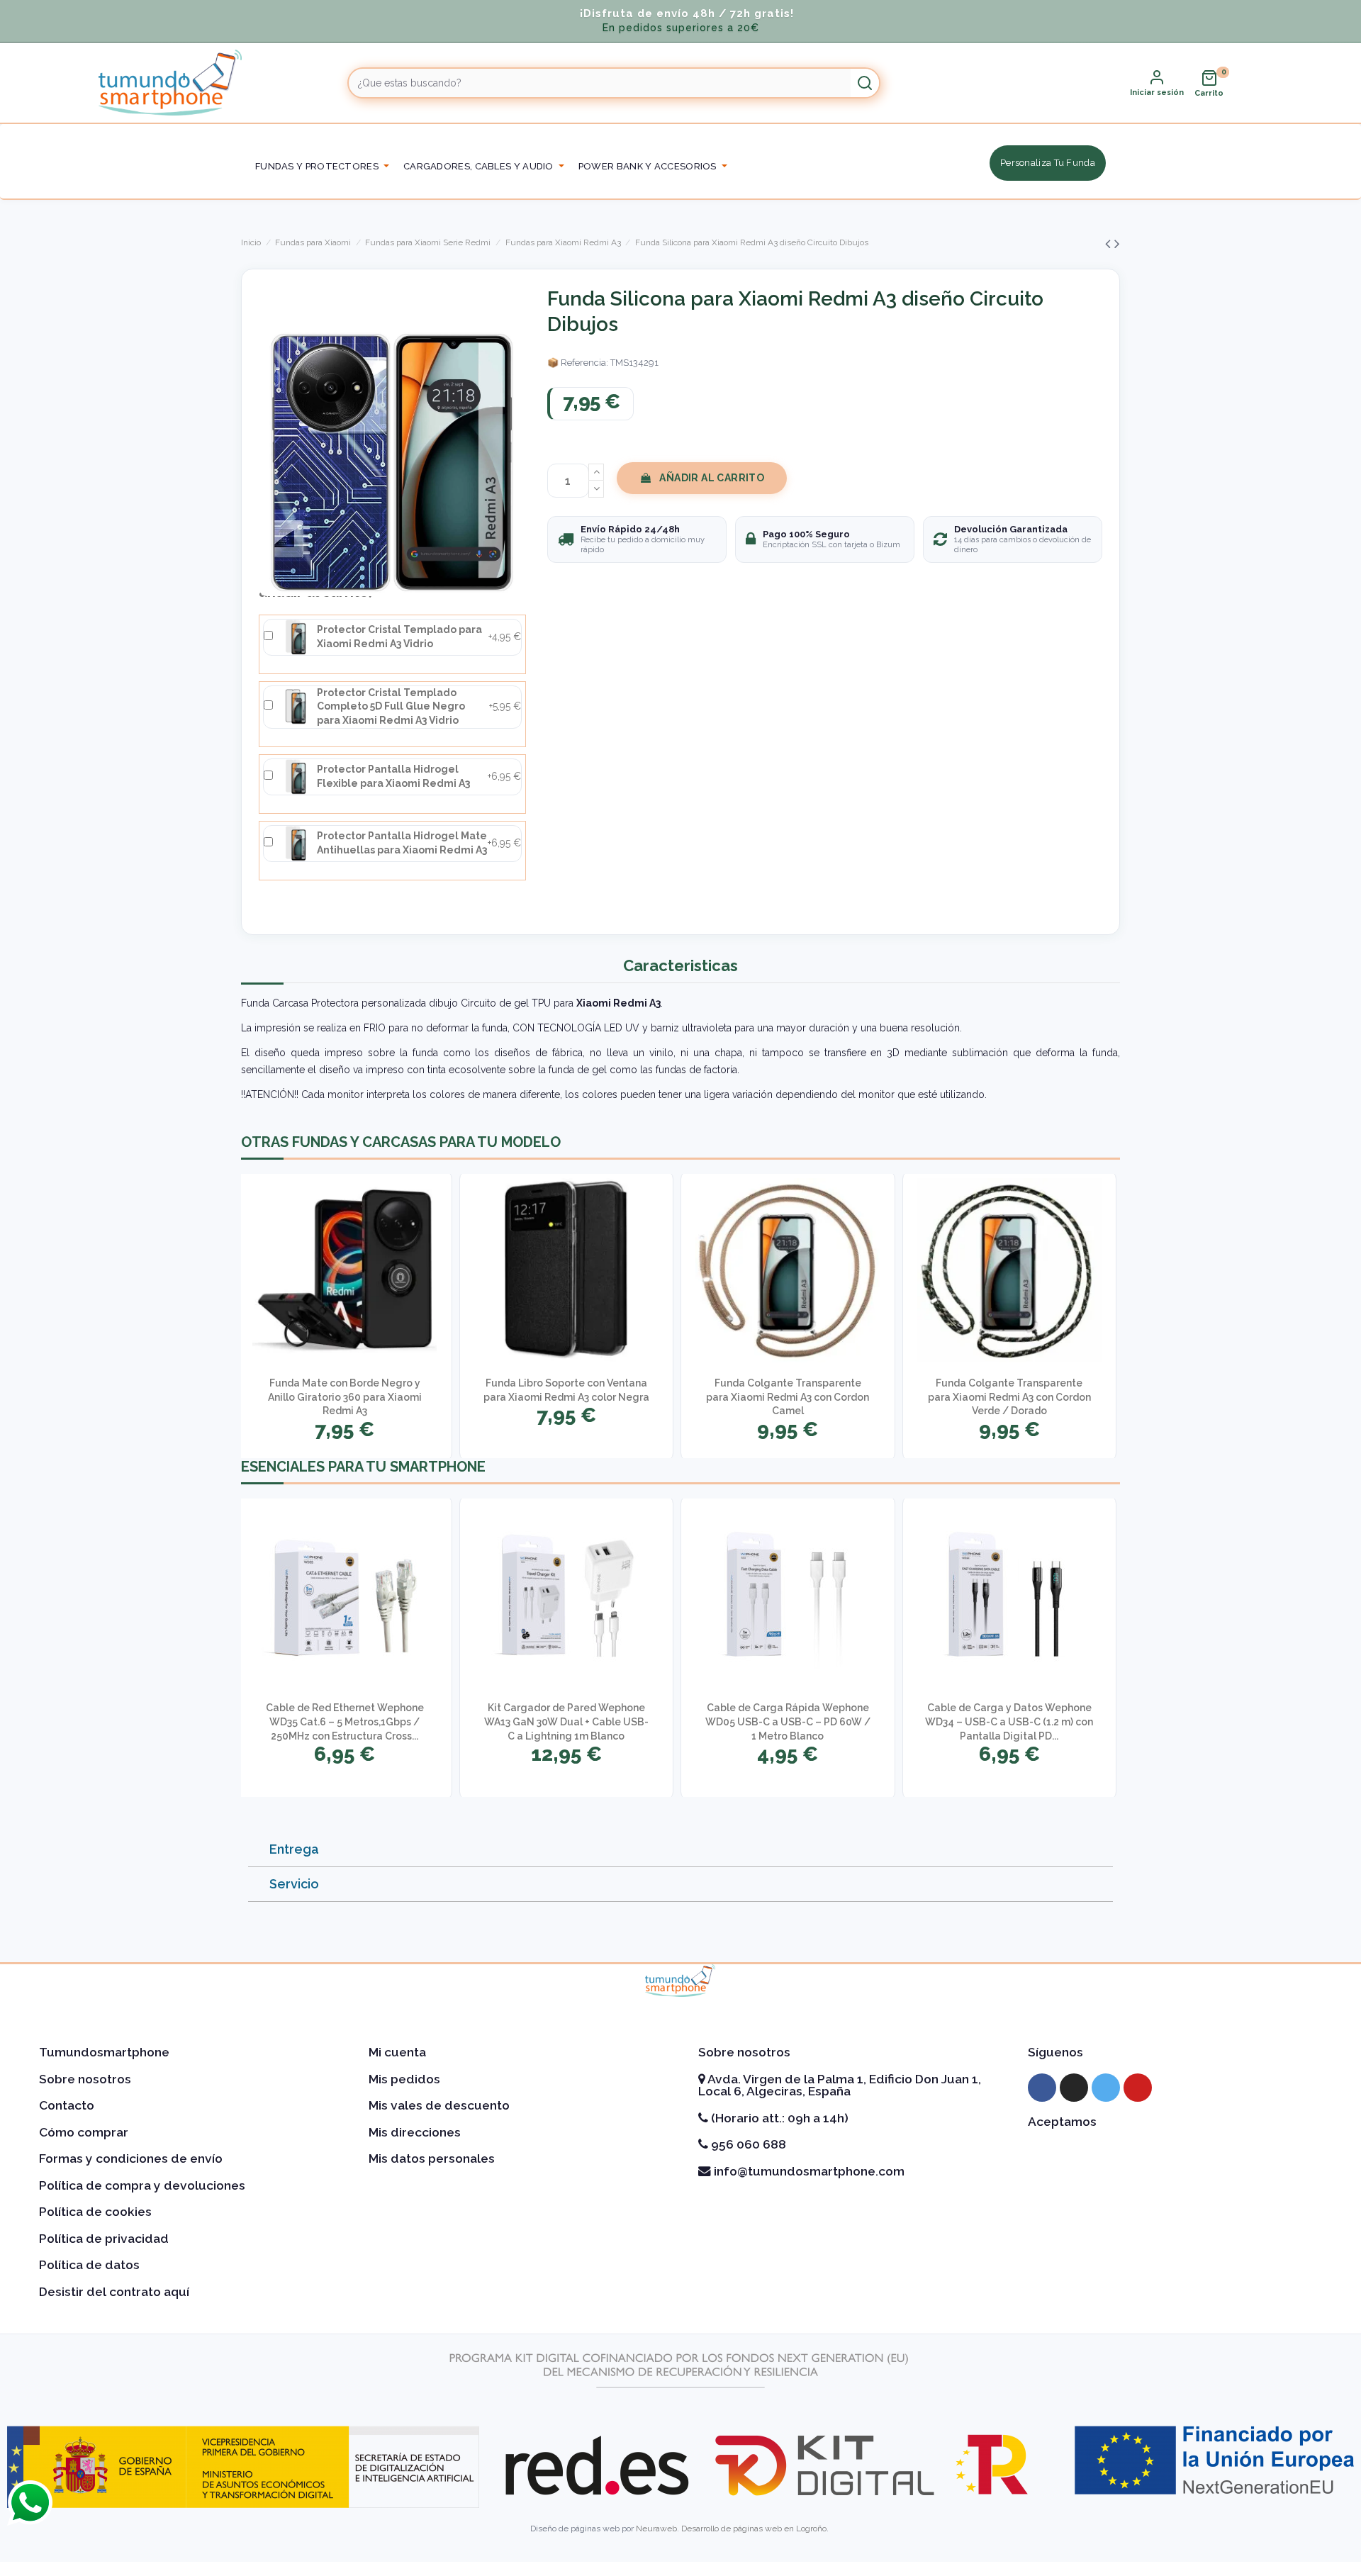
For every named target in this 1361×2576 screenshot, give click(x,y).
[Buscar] (865, 83)
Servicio (294, 1884)
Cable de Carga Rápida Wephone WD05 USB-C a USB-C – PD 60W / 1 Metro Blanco (788, 1721)
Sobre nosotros (85, 2079)
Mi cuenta (397, 2052)
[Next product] (1117, 243)
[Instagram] (1074, 2088)
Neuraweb (656, 2529)
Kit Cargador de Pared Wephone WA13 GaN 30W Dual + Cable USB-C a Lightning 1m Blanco (566, 1721)
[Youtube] (1138, 2088)
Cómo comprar (84, 2132)
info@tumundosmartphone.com (808, 2171)
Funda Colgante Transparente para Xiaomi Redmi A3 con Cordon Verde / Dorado (1009, 1397)
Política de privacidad (104, 2239)
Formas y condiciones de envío (131, 2158)
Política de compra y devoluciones (142, 2185)
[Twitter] (1106, 2088)
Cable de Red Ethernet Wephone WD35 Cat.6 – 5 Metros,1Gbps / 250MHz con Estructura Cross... (345, 1721)
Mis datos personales (432, 2158)
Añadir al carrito (712, 478)
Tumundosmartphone (104, 2052)
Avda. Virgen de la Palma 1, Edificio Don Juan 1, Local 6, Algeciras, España (840, 2085)
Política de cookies (95, 2212)
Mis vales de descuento (439, 2105)
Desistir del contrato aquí (114, 2292)
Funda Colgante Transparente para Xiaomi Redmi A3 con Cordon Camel (788, 1397)
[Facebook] (1042, 2088)
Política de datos (89, 2265)
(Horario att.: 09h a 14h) (778, 2118)
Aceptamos (1062, 2122)
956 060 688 (747, 2144)
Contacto (67, 2105)
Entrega (294, 1849)
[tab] (680, 1850)
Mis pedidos (404, 2079)
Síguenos (1055, 2052)
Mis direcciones (415, 2132)
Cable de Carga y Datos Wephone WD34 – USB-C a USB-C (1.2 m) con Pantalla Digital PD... (1009, 1721)
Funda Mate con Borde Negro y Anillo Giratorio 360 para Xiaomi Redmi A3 (345, 1397)
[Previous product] (1110, 243)
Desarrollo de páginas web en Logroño (754, 2529)
